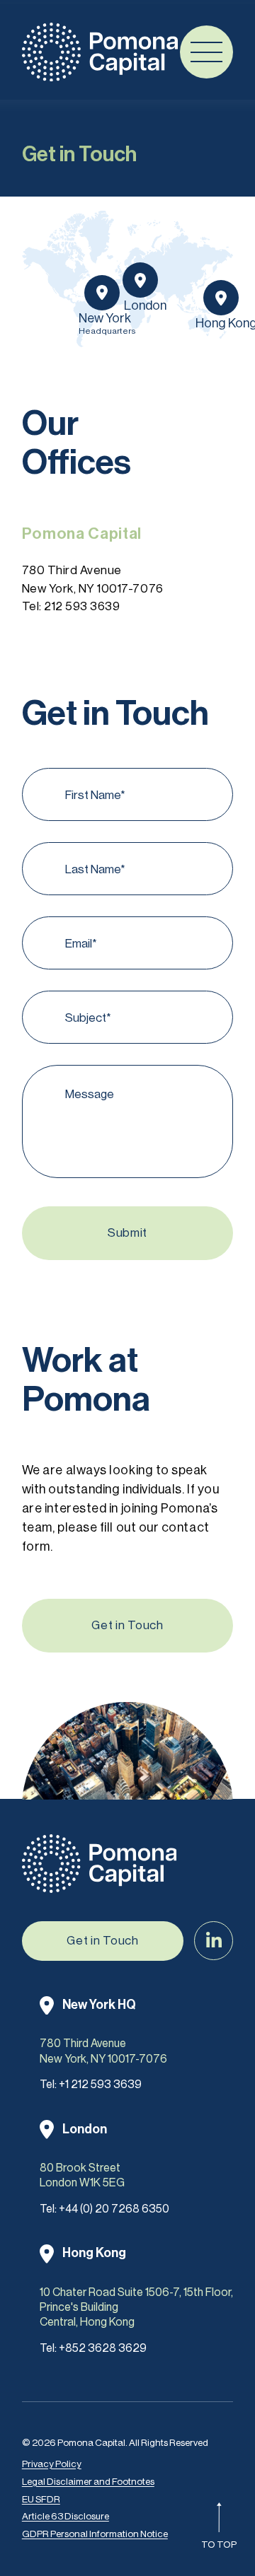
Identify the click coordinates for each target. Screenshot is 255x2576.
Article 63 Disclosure (66, 2516)
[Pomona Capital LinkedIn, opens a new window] (214, 1941)
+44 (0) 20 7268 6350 (114, 2209)
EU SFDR (41, 2499)
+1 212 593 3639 (100, 2084)
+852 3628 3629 (103, 2348)
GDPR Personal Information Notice (95, 2534)
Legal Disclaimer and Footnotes (88, 2482)
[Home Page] (100, 52)
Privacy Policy (52, 2464)
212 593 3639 (82, 606)
